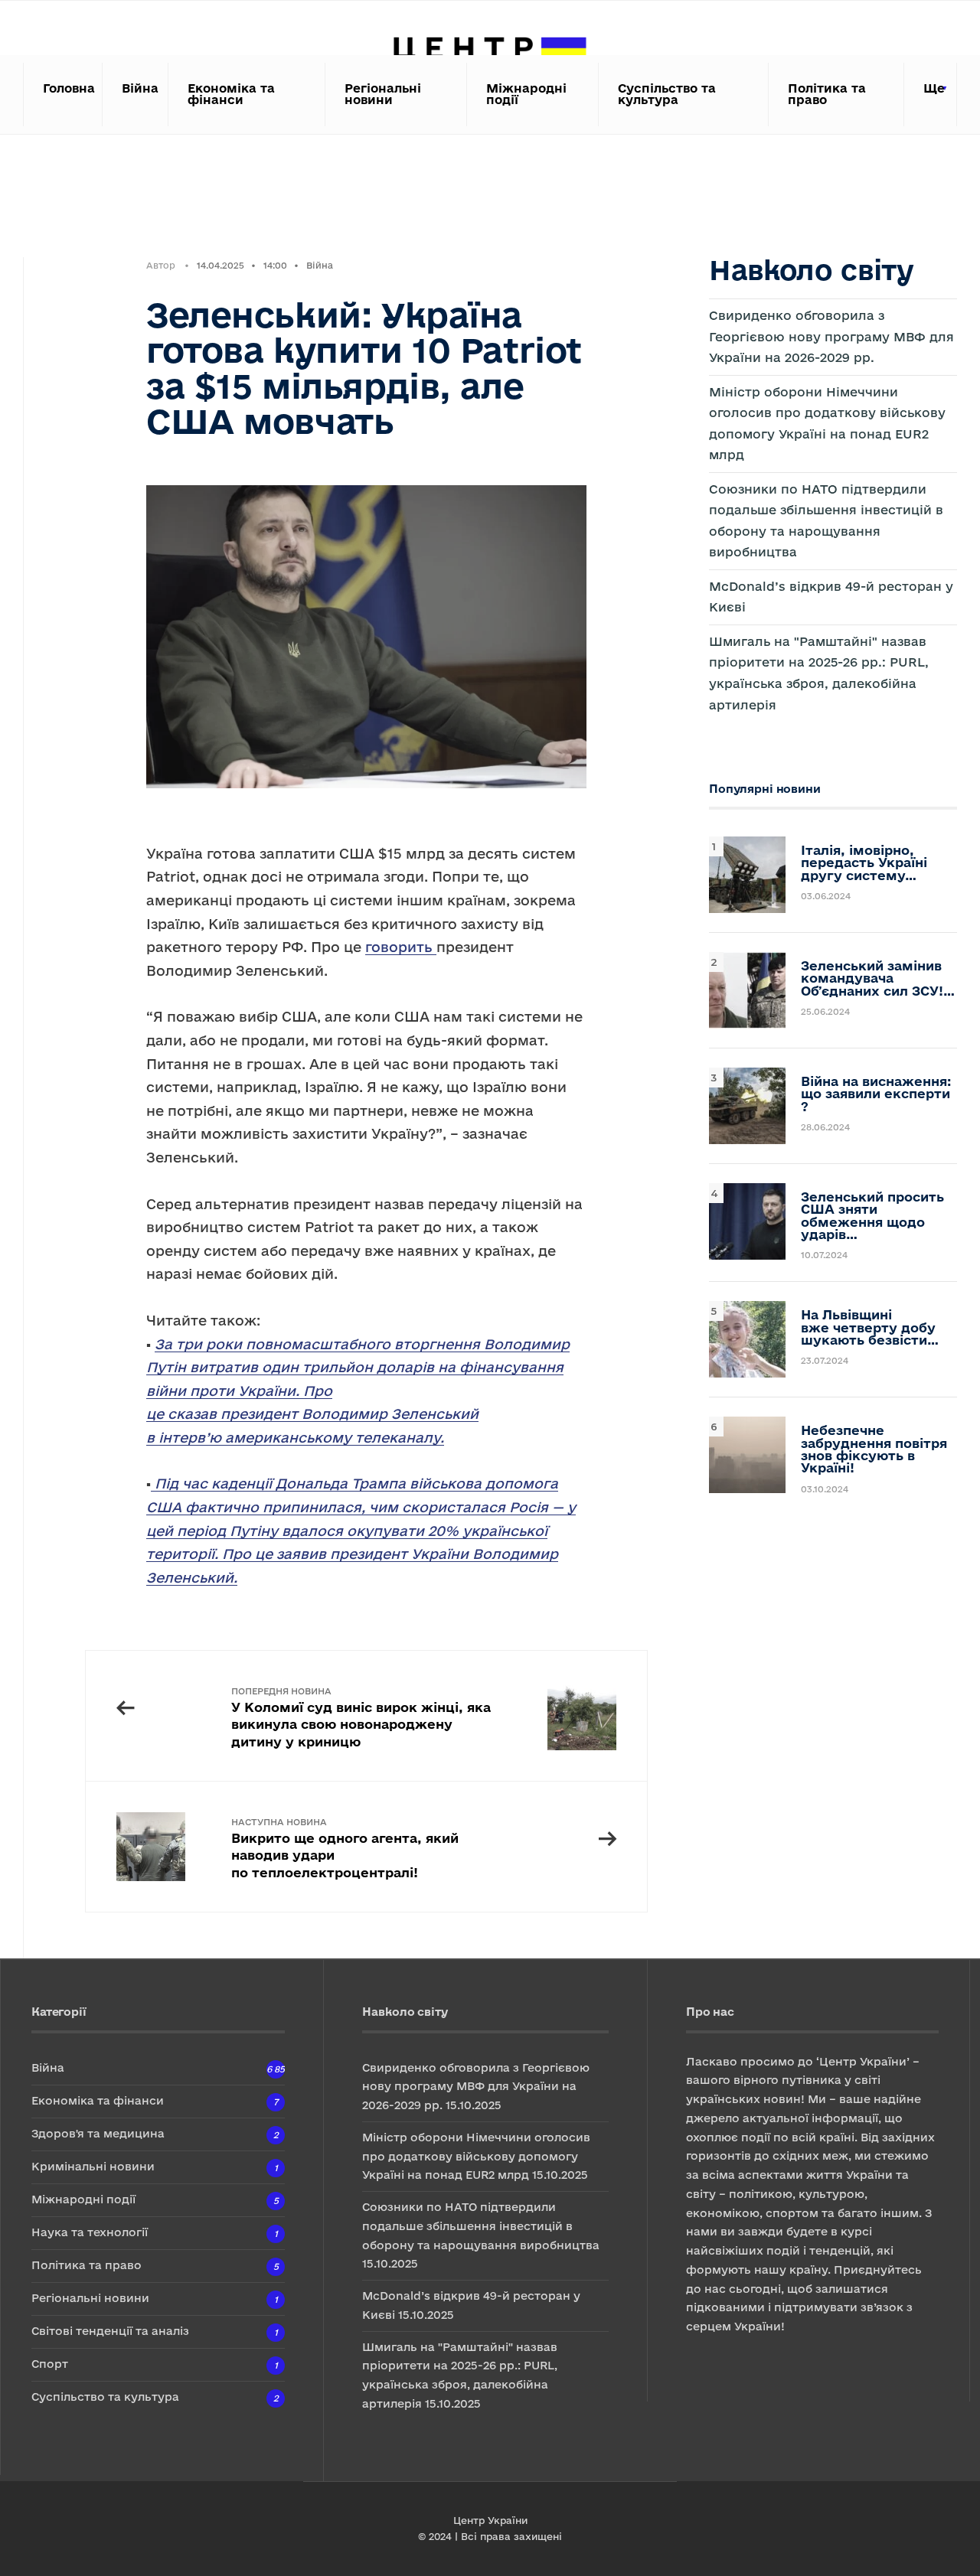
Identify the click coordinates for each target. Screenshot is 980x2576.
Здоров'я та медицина (98, 2133)
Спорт (50, 2364)
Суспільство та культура (667, 94)
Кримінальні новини (93, 2166)
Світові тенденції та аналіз (110, 2331)
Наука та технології (90, 2232)
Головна (68, 88)
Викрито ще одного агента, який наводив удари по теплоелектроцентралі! (345, 1848)
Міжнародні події (526, 94)
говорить (401, 947)
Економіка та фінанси (231, 94)
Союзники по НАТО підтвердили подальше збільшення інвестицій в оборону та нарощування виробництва (481, 2226)
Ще (934, 88)
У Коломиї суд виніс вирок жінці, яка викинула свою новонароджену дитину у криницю (361, 1717)
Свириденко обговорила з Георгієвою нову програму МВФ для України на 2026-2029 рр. (831, 336)
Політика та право (827, 94)
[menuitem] (931, 95)
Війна (140, 88)
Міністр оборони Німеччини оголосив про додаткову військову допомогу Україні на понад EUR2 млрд (476, 2156)
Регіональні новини (383, 94)
